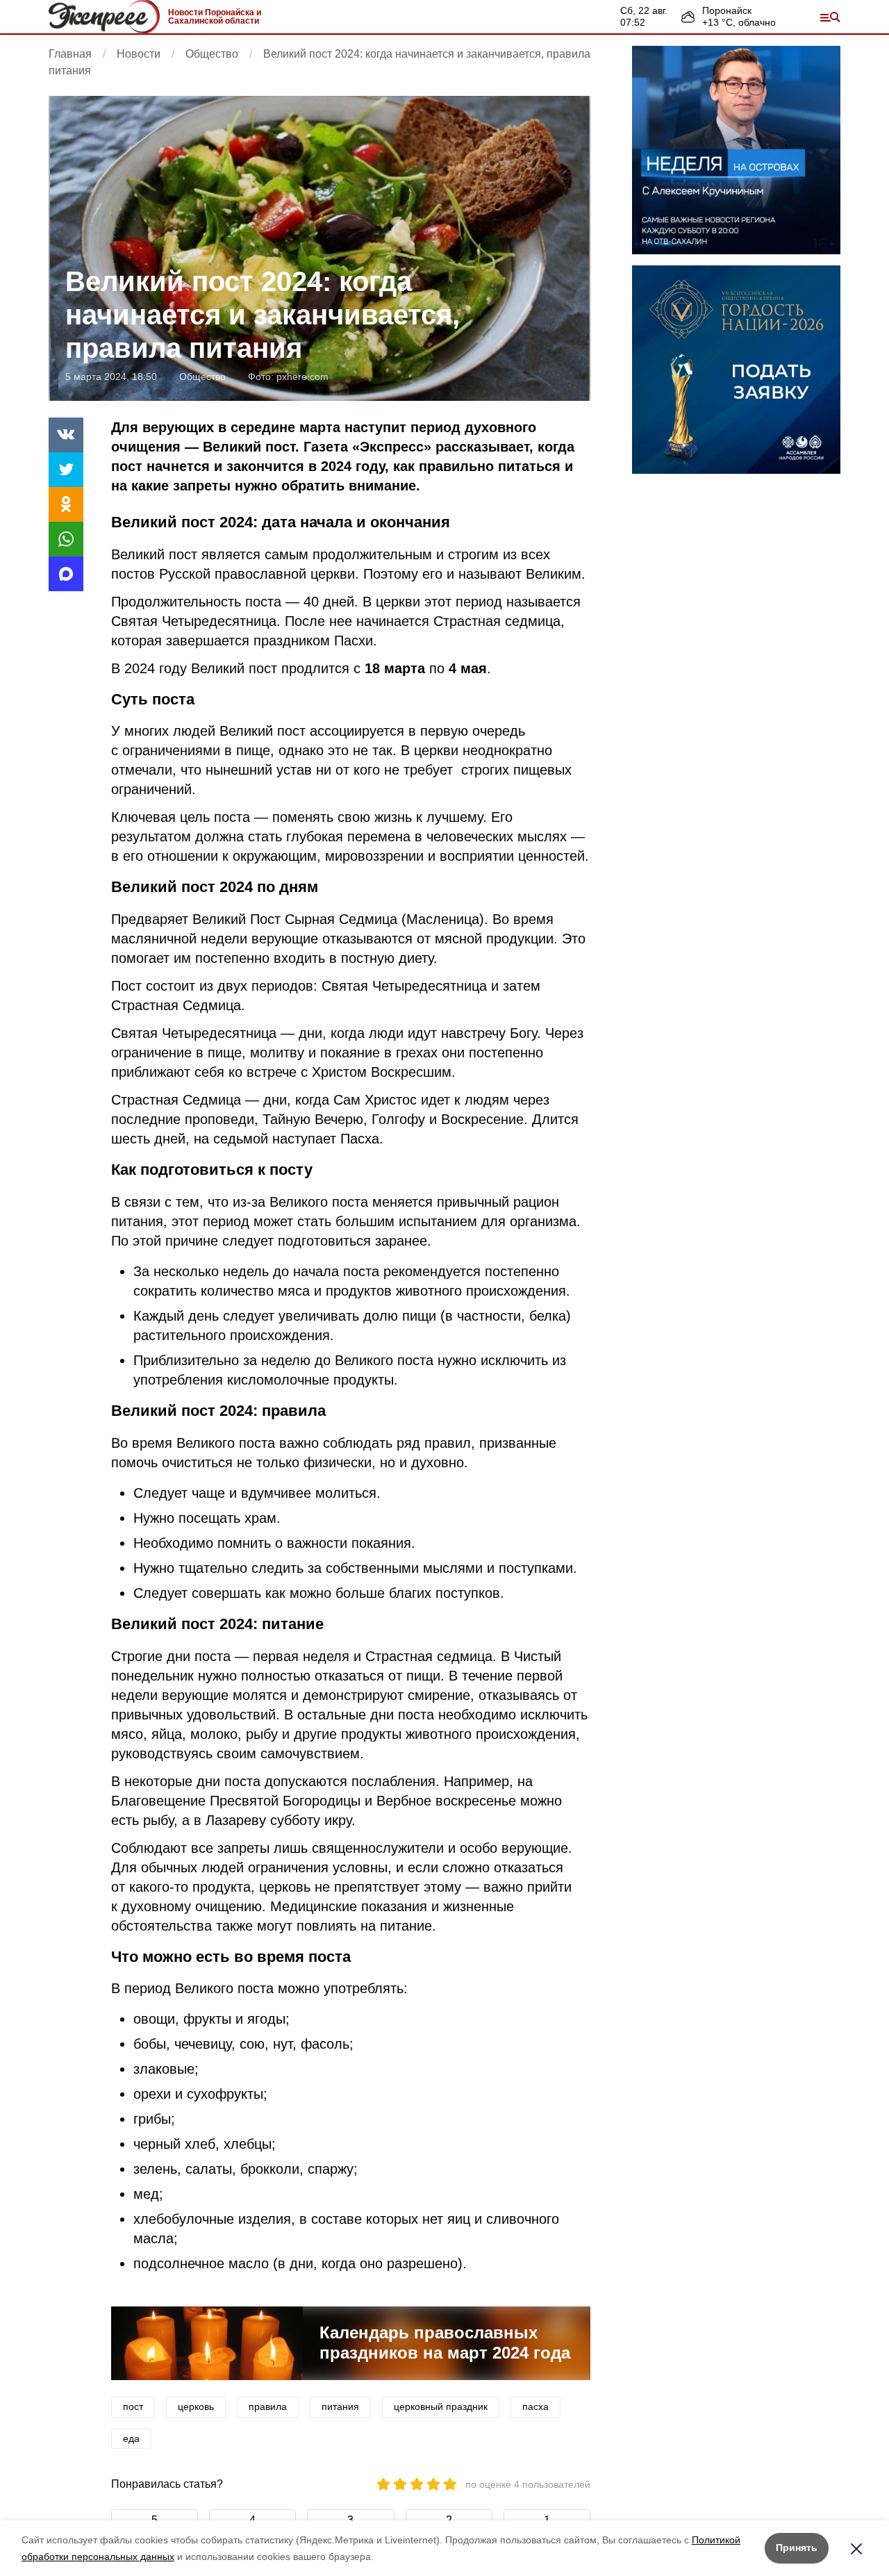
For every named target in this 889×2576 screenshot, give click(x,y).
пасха (535, 2406)
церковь (196, 2406)
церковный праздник (441, 2406)
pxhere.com (302, 377)
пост (133, 2406)
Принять (797, 2548)
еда (131, 2438)
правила (268, 2406)
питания (340, 2406)
